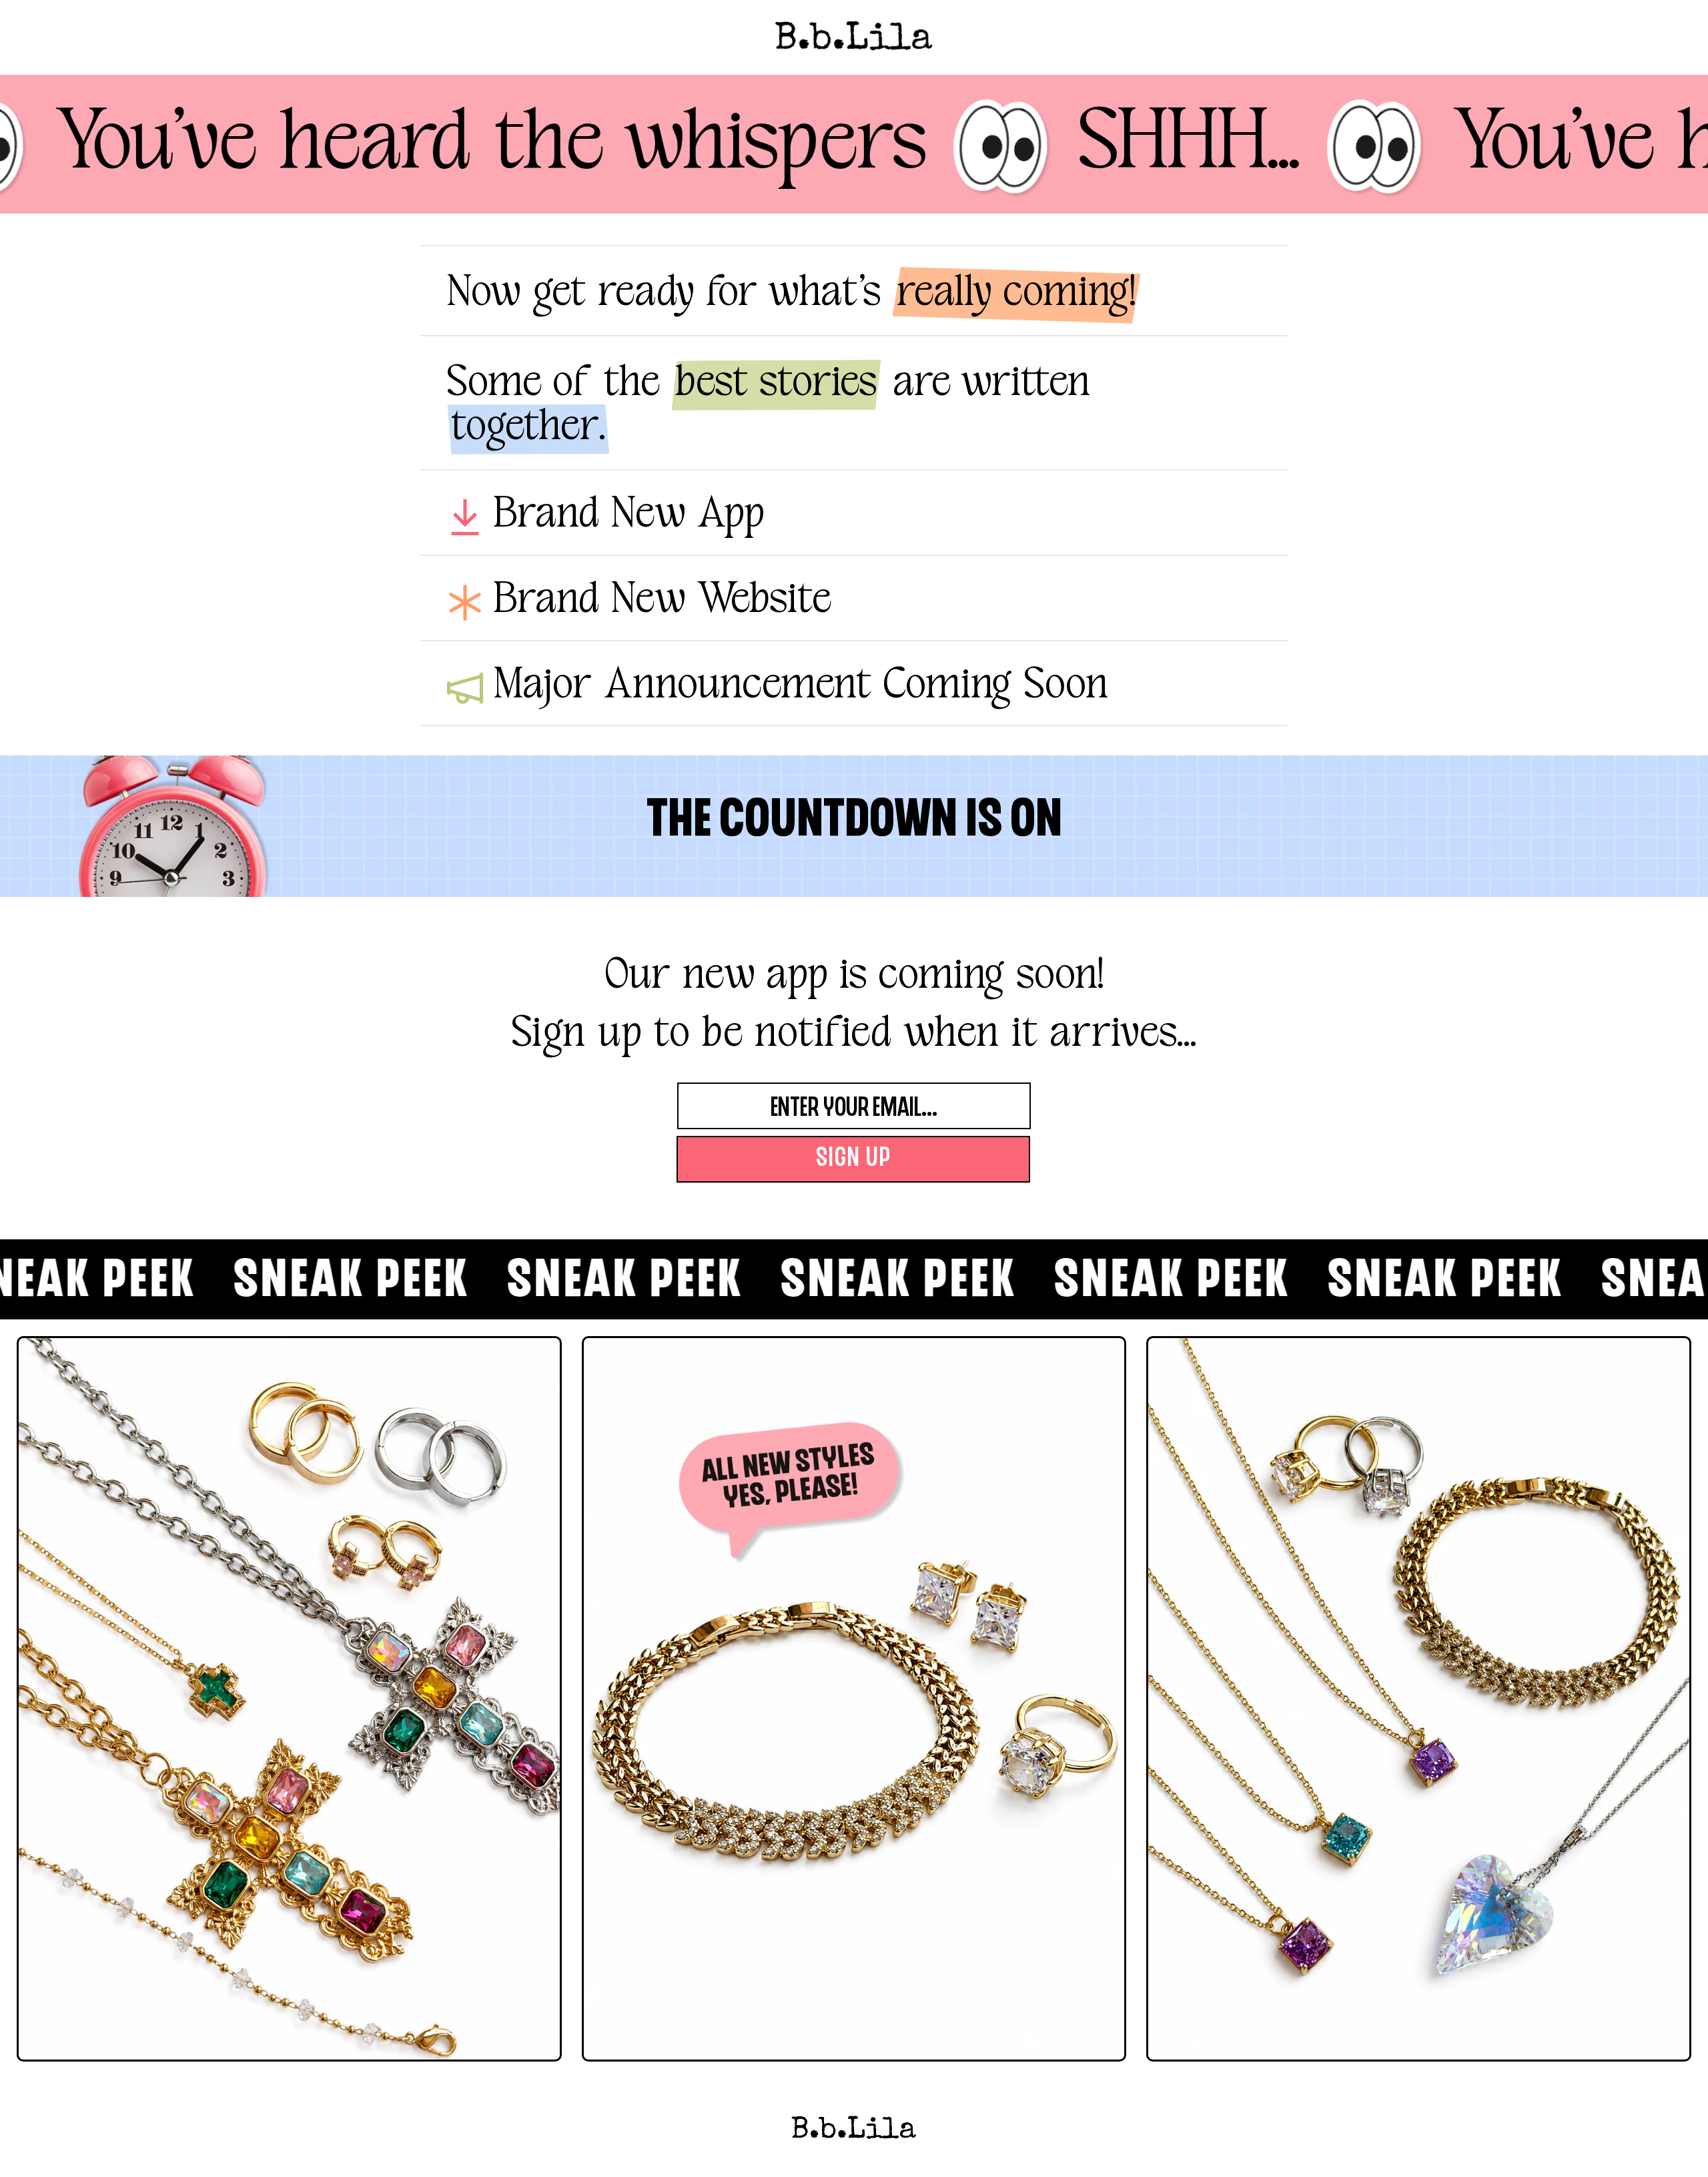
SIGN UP (854, 1159)
